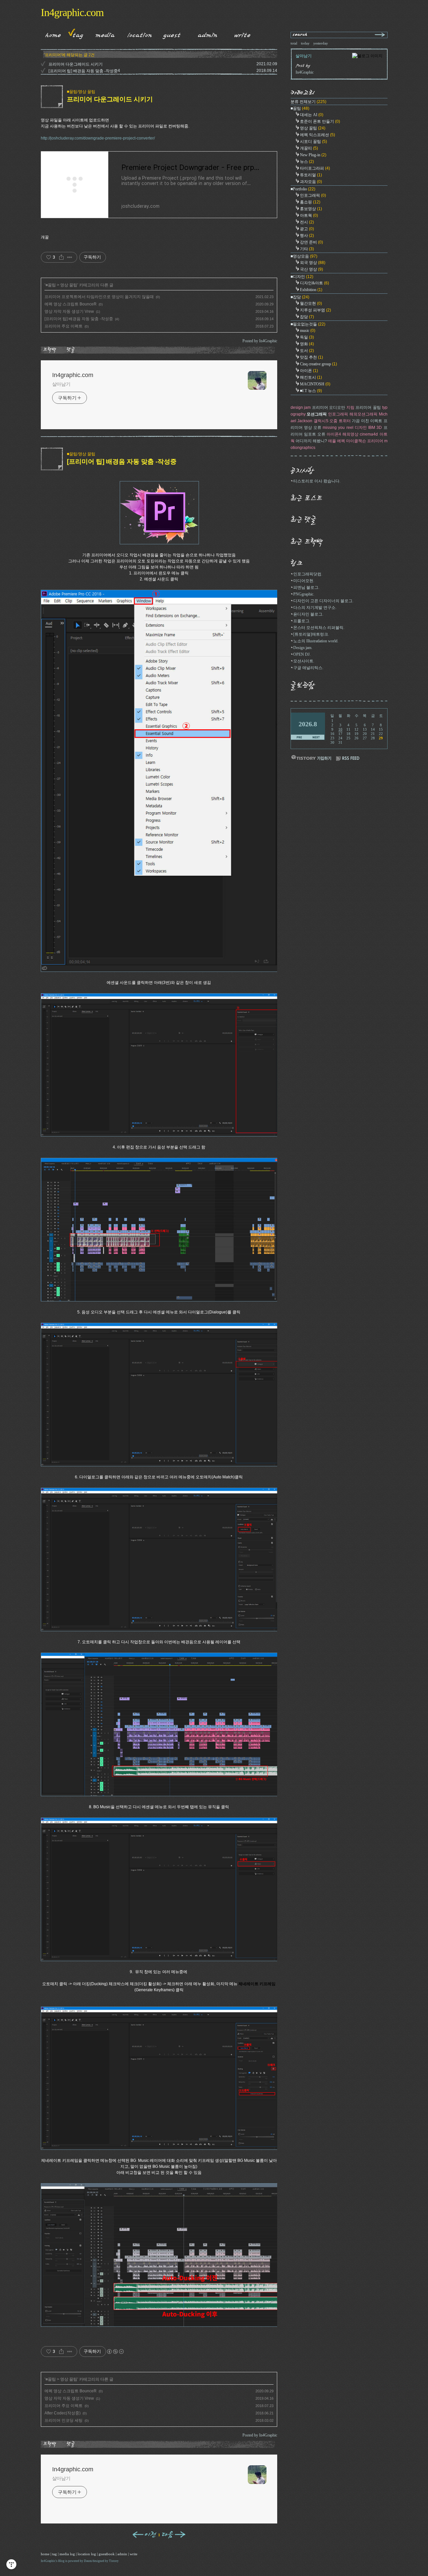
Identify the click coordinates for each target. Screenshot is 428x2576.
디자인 (361, 428)
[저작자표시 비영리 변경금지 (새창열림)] (115, 2352)
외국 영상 (313, 263)
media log (67, 2554)
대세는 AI (312, 115)
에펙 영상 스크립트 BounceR (71, 304)
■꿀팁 (51, 285)
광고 (307, 229)
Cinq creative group (318, 364)
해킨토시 (311, 377)
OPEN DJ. (302, 654)
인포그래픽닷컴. (308, 574)
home (45, 2554)
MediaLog (103, 34)
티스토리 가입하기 (311, 758)
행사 (307, 236)
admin (122, 2554)
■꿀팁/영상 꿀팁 (81, 92)
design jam (301, 407)
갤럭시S (321, 421)
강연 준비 (311, 242)
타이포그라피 (315, 168)
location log (87, 2554)
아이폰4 (334, 434)
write (134, 2554)
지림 (350, 407)
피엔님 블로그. (306, 587)
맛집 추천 (311, 357)
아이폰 (309, 371)
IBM (372, 428)
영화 (307, 344)
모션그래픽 (317, 414)
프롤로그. (302, 621)
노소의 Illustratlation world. (316, 641)
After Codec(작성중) (63, 2413)
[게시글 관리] (70, 257)
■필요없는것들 (308, 324)
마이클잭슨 (356, 441)
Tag (76, 34)
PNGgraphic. (304, 594)
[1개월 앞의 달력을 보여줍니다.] (299, 738)
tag (55, 2554)
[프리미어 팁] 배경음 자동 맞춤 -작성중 (83, 71)
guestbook (107, 2554)
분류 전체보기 (308, 102)
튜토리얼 (311, 175)
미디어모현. (304, 581)
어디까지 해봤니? (311, 441)
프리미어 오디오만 (329, 407)
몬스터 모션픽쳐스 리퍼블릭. (319, 628)
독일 (307, 337)
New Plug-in (313, 155)
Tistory (114, 2561)
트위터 (345, 421)
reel (350, 428)
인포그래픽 (313, 195)
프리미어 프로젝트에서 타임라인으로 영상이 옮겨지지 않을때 (99, 297)
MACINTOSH (315, 384)
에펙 (341, 441)
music (308, 331)
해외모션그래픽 (363, 414)
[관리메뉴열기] (11, 2564)
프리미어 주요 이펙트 (64, 326)
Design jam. (303, 648)
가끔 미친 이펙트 (367, 421)
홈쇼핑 (310, 202)
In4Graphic (48, 2561)
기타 (307, 249)
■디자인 (302, 277)
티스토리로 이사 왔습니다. (317, 481)
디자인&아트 (314, 283)
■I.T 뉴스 (311, 391)
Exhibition (311, 290)
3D (379, 428)
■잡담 (300, 297)
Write (242, 34)
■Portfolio (303, 189)
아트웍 (309, 215)
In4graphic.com (72, 12)
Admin (208, 34)
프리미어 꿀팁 (368, 407)
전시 (307, 222)
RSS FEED (348, 759)
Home (51, 34)
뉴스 (307, 162)
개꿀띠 (309, 148)
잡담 (307, 317)
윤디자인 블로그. (308, 614)
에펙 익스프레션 (317, 135)
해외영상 (350, 434)
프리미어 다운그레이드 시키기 (76, 64)
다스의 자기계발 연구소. (315, 608)
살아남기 (62, 384)
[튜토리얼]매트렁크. (311, 634)
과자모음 (311, 182)
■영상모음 (304, 256)
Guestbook (170, 34)
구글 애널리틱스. (308, 668)
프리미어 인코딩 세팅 (64, 2420)
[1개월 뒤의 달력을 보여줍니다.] (316, 738)
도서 (307, 351)
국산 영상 (311, 269)
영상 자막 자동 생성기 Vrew (69, 311)
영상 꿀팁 (69, 285)
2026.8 (308, 724)
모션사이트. (304, 661)
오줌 (333, 421)
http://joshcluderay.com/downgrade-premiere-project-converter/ (98, 138)
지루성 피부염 (315, 310)
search (300, 35)
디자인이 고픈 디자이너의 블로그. (323, 601)
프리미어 (375, 441)
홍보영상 (311, 209)
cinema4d (369, 434)
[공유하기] (61, 257)
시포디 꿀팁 (313, 142)
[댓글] (72, 350)
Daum (88, 2561)
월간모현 (311, 303)
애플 (332, 441)
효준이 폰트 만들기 (320, 121)
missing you (334, 428)
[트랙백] (51, 350)
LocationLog (137, 34)
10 (340, 729)
